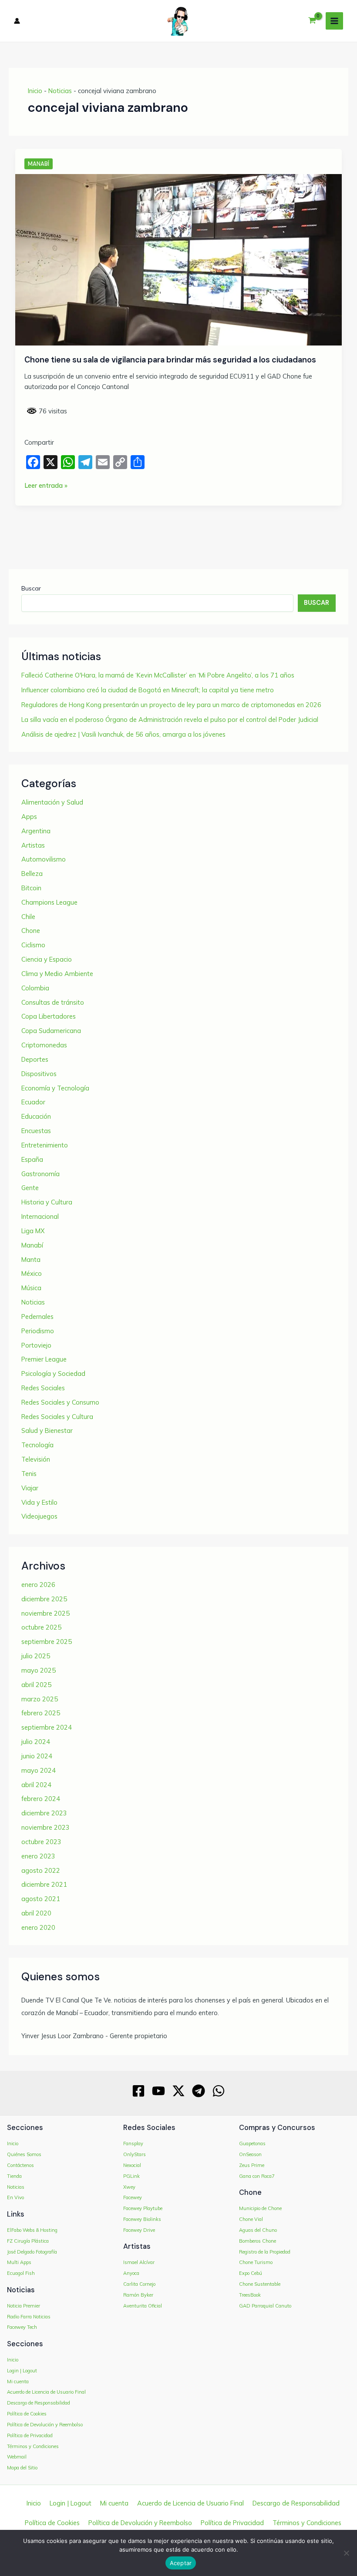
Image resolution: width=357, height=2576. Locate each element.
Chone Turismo (256, 2262)
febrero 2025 (41, 1713)
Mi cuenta (18, 2381)
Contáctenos (20, 2165)
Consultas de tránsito (53, 1002)
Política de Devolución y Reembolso (45, 2425)
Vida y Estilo (39, 1502)
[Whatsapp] (219, 2091)
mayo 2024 (39, 1770)
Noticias (60, 91)
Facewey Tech (22, 2327)
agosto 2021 (41, 1899)
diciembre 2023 (44, 1813)
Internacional (40, 1216)
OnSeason (250, 2154)
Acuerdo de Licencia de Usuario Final (46, 2392)
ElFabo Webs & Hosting (32, 2230)
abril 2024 (36, 1785)
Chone (31, 931)
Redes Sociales (43, 1388)
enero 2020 (38, 1927)
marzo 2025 (40, 1699)
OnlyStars (135, 2154)
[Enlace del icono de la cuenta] (17, 21)
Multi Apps (19, 2262)
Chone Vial (251, 2219)
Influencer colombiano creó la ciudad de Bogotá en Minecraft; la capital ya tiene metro (148, 690)
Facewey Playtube (143, 2208)
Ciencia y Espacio (47, 959)
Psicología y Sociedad (53, 1374)
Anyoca (131, 2273)
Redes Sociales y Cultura (57, 1417)
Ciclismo (33, 945)
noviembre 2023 (45, 1827)
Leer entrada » (46, 486)
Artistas (33, 845)
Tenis (29, 1474)
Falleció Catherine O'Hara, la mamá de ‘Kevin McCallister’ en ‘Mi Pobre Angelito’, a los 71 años (158, 675)
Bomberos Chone (258, 2241)
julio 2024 (36, 1742)
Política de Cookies (27, 2414)
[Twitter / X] (178, 2091)
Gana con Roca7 (257, 2176)
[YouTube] (158, 2091)
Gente (30, 1188)
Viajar (30, 1488)
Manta (31, 1259)
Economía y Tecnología (55, 1088)
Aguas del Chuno (258, 2230)
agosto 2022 (41, 1870)
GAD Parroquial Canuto (265, 2306)
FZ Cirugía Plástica (28, 2241)
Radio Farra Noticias (29, 2317)
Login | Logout (22, 2371)
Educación (36, 1116)
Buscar (31, 588)
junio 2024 (37, 1756)
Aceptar (181, 2563)
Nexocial (132, 2165)
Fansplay (133, 2143)
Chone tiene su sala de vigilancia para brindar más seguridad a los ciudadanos (170, 360)
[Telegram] (199, 2091)
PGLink (131, 2176)
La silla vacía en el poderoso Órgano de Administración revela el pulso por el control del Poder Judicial (170, 719)
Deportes (35, 1059)
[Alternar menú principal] (334, 21)
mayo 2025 (39, 1670)
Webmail (17, 2457)
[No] (346, 2553)
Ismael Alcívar (139, 2262)
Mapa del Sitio (22, 2468)
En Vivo (15, 2197)
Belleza (32, 874)
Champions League (49, 902)
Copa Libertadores (49, 1016)
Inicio (35, 91)
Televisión (36, 1459)
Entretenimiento (45, 1145)
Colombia (35, 988)
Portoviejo (36, 1345)
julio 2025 (36, 1656)
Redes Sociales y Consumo (60, 1402)
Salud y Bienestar (47, 1431)
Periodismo (38, 1331)
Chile (28, 917)
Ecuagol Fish (21, 2273)
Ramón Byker (138, 2295)
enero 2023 (38, 1856)
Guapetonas (252, 2143)
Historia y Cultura (47, 1202)
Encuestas (36, 1131)
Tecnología (37, 1445)
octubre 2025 (41, 1627)
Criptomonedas (44, 1045)
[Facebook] (138, 2091)
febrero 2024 (41, 1799)
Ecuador (33, 1102)
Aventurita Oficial (143, 2306)
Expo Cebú (251, 2273)
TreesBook (250, 2295)
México (32, 1273)
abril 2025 (36, 1685)
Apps (29, 817)
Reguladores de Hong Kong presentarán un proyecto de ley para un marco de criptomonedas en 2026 (171, 705)
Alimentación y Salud (52, 802)
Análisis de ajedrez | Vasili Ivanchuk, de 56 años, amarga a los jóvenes (123, 734)
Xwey (129, 2187)
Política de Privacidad (30, 2435)
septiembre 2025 (47, 1642)
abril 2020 (36, 1913)
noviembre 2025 (45, 1613)
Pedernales (37, 1317)
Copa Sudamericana (51, 1031)
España (32, 1159)
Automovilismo (44, 859)
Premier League (44, 1359)
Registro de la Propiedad (265, 2252)
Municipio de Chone (260, 2208)
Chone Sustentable (260, 2284)
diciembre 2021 (44, 1884)
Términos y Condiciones (33, 2446)
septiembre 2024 (47, 1727)
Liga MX (33, 1231)
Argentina (36, 831)
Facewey (133, 2197)
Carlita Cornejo (139, 2284)
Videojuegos (39, 1516)
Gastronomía (40, 1174)
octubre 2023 (41, 1842)
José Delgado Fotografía (32, 2252)
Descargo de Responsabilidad (39, 2403)
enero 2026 (38, 1585)
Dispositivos (39, 1074)
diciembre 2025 (44, 1599)
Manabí (39, 164)
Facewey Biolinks (142, 2219)
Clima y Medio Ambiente (57, 974)
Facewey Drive (139, 2230)
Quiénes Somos (24, 2154)
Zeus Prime (252, 2165)
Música (31, 1288)
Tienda (14, 2176)
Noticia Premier (24, 2306)
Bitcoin (31, 888)
